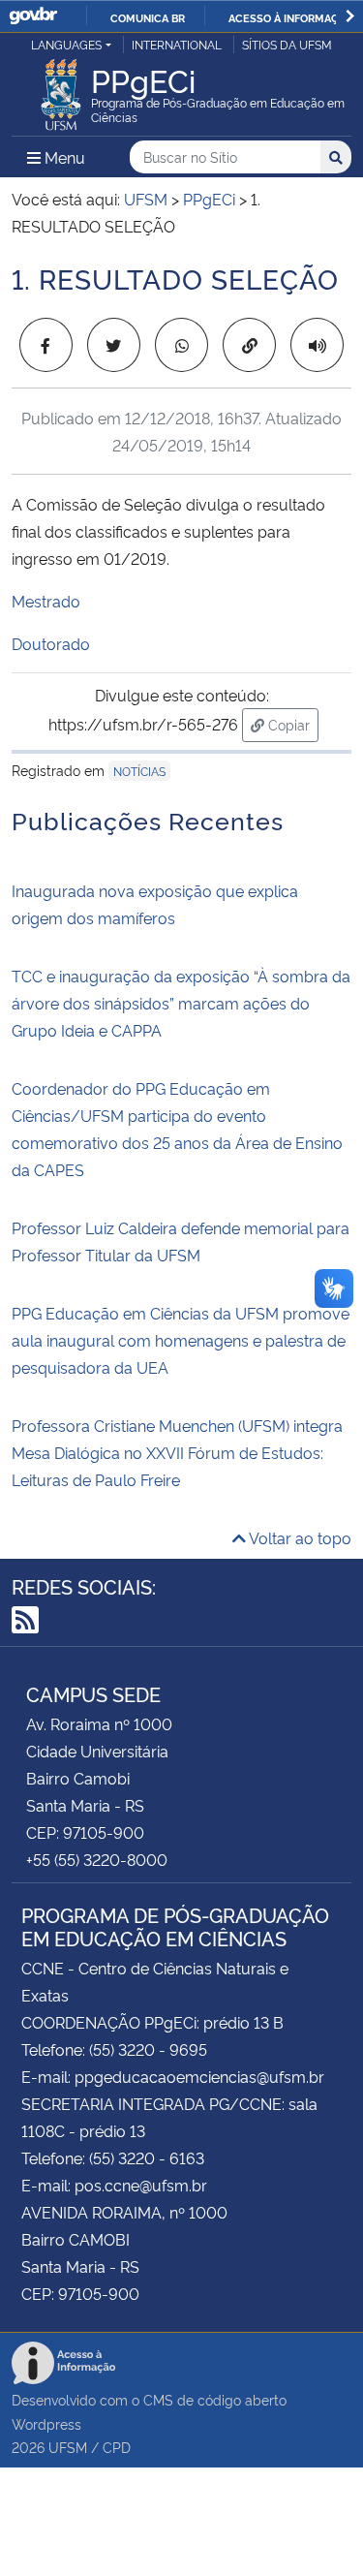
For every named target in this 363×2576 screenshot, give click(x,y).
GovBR (33, 16)
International (177, 44)
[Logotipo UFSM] (61, 89)
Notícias (139, 771)
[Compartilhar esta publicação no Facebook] (46, 345)
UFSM (68, 2447)
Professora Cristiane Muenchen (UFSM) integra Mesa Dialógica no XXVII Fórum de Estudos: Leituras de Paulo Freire (177, 1452)
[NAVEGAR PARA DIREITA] (350, 16)
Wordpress (46, 2423)
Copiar (291, 724)
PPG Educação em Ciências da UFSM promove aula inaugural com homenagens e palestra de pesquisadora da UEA (181, 1340)
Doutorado (51, 643)
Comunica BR (148, 17)
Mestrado (46, 601)
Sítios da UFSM (287, 44)
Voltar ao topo (299, 1537)
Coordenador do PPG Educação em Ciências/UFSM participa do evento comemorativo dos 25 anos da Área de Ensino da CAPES (177, 1129)
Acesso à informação (291, 17)
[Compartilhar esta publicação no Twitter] (114, 345)
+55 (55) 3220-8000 (97, 1859)
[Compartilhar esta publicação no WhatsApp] (181, 345)
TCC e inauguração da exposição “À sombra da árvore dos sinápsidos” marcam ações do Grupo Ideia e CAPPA (181, 1003)
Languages (66, 44)
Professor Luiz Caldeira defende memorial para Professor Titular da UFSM (181, 1241)
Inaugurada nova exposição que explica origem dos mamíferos (155, 904)
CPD (117, 2447)
